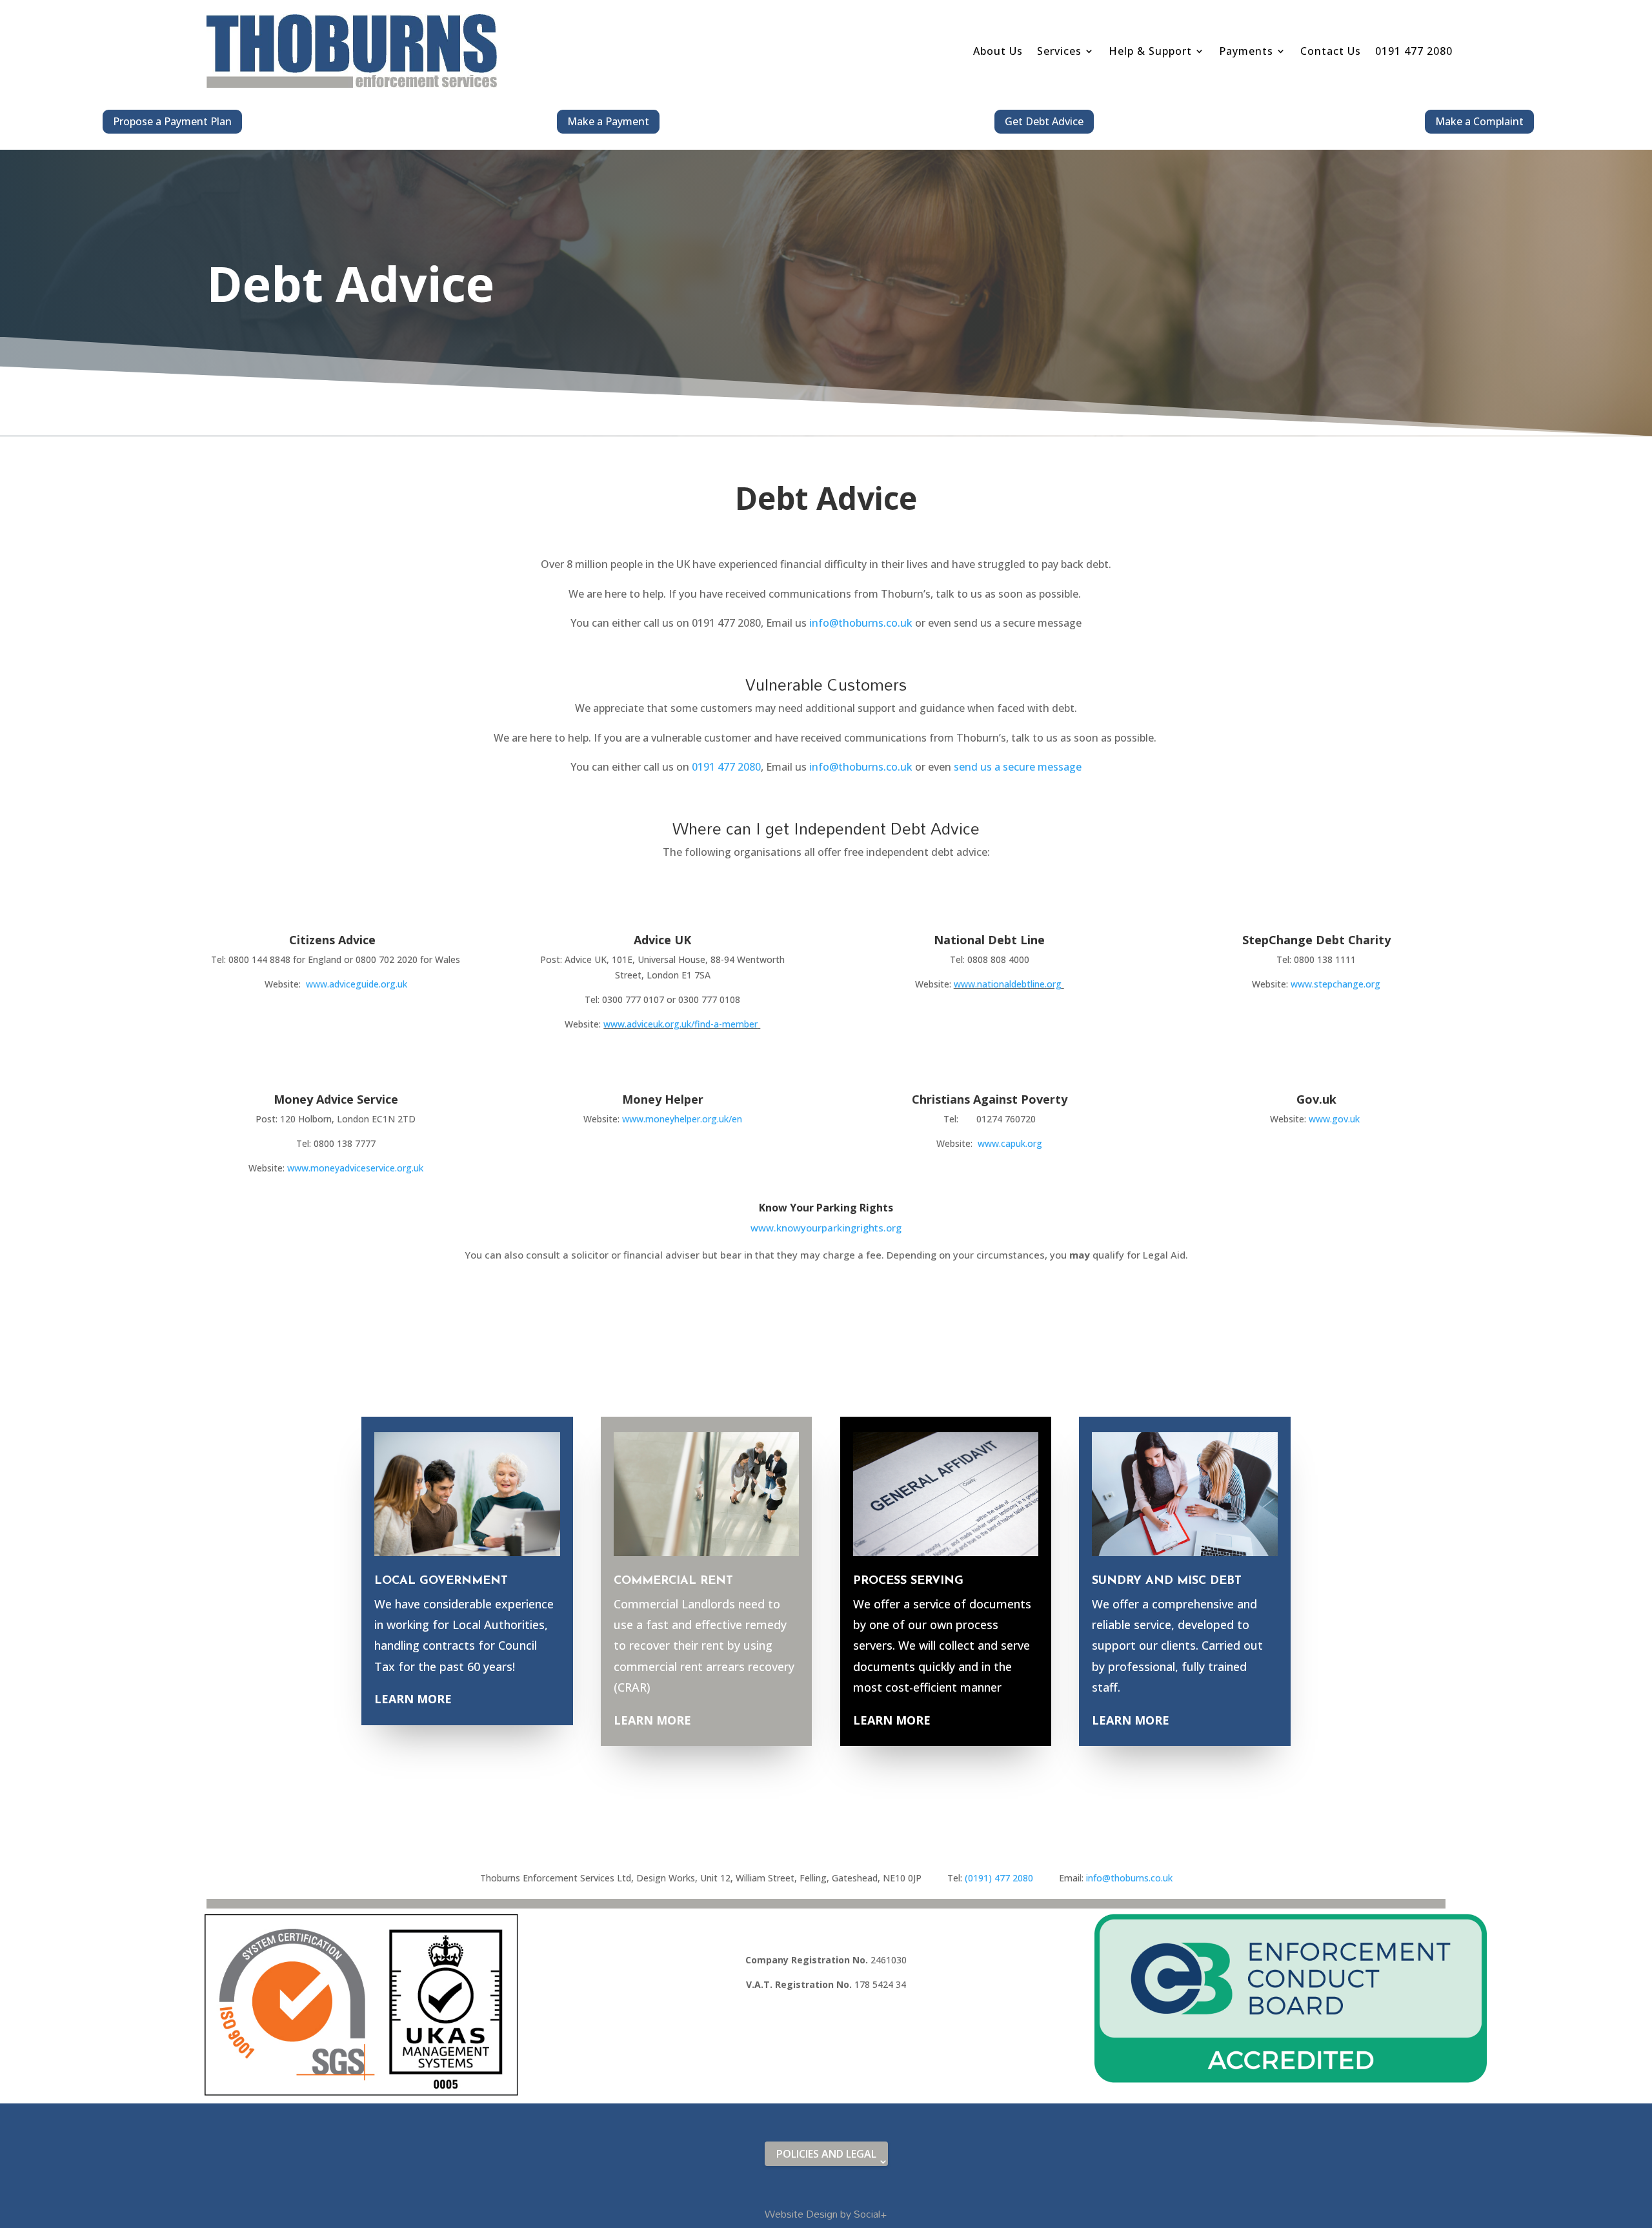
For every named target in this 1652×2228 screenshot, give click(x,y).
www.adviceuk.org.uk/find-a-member (680, 1024)
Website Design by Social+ (826, 2214)
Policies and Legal (826, 2154)
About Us (998, 51)
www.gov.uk (1334, 1119)
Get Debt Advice (1044, 121)
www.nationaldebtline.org (1008, 984)
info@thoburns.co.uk (861, 623)
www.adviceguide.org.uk (357, 984)
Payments (1246, 51)
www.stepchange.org (1335, 984)
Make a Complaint (1479, 121)
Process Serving (908, 1581)
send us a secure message (1018, 767)
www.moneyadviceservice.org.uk (355, 1168)
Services (1059, 51)
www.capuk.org (1010, 1143)
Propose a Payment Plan (172, 121)
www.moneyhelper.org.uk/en (682, 1119)
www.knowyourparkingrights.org (826, 1228)
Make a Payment (608, 121)
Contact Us (1331, 51)
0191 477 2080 (1414, 51)
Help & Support (1150, 51)
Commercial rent (673, 1581)
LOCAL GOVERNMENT (441, 1581)
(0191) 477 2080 (1012, 1878)
